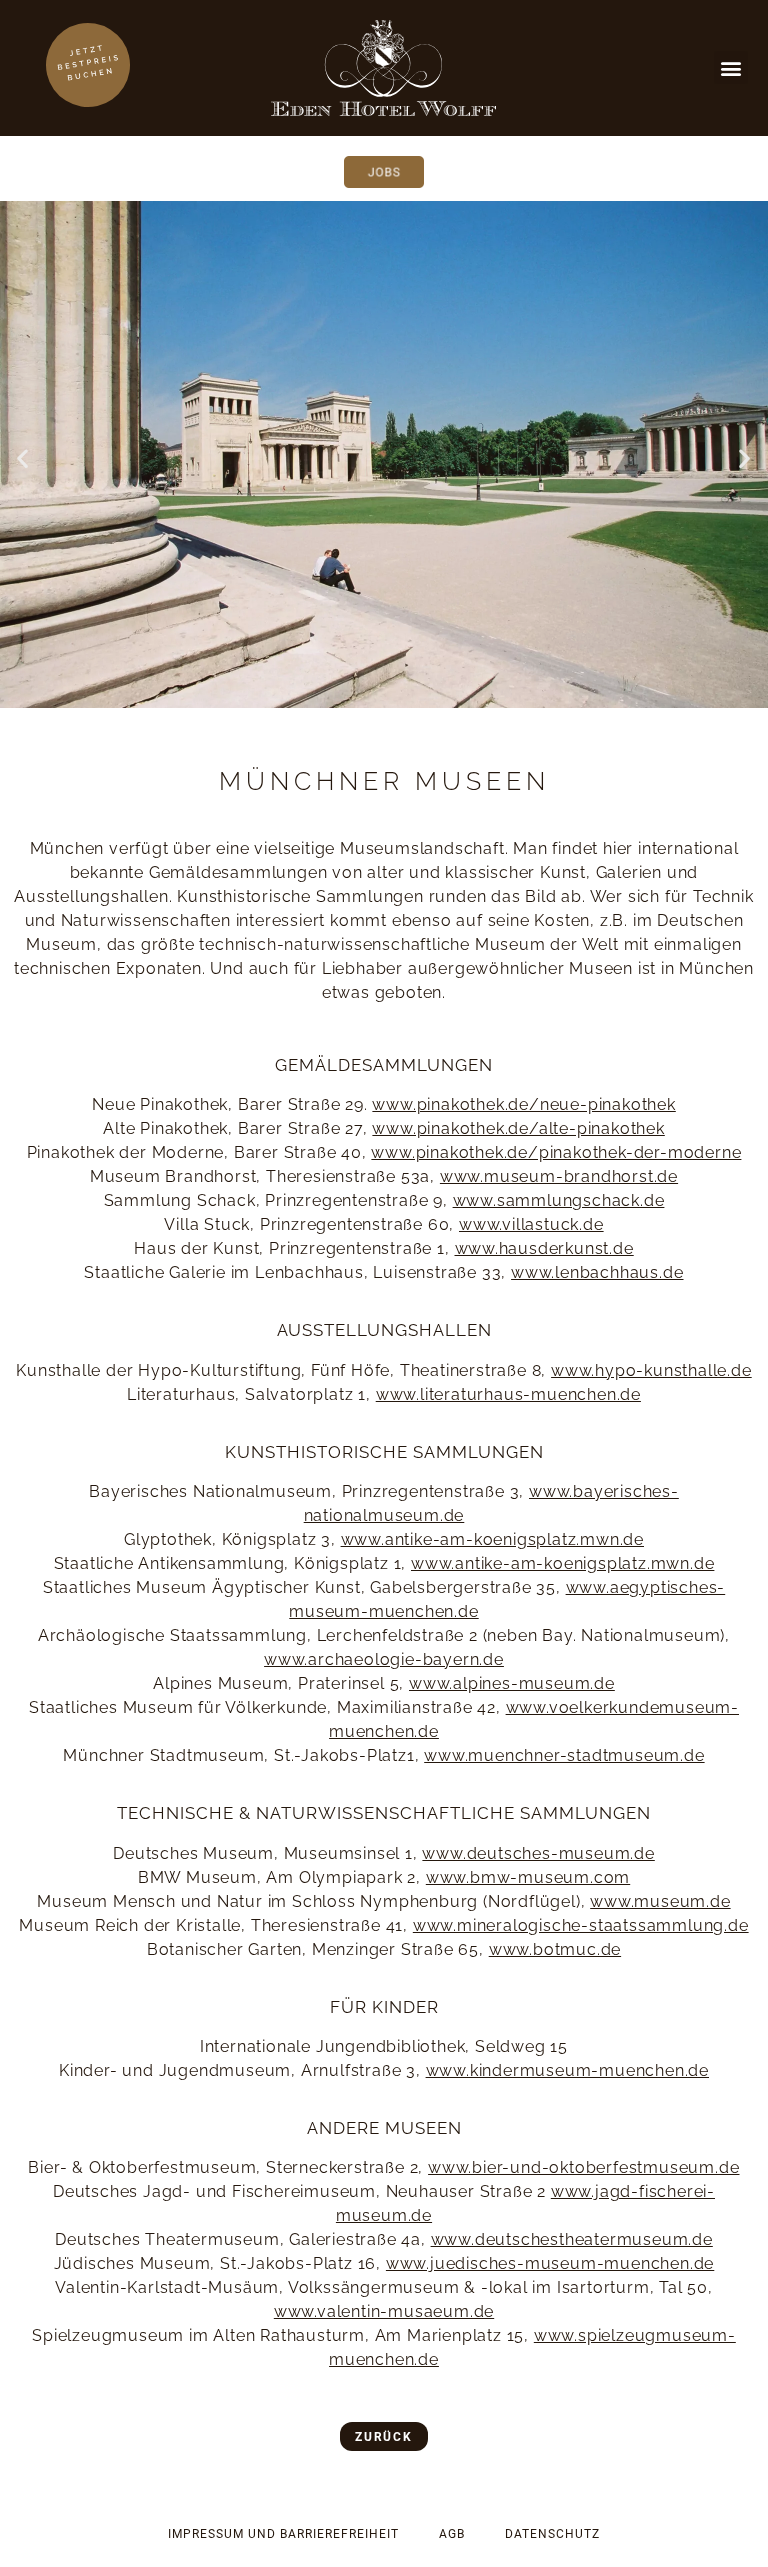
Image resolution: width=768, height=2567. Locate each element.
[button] (731, 67)
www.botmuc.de (555, 1949)
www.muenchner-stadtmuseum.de (564, 1755)
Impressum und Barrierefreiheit (283, 2534)
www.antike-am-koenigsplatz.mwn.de (492, 1539)
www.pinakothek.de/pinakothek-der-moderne (556, 1152)
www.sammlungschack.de (559, 1200)
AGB (452, 2534)
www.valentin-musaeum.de (384, 2311)
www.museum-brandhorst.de (559, 1176)
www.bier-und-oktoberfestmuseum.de (583, 2167)
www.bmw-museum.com (528, 1877)
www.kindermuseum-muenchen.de (567, 2070)
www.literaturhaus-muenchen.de (508, 1394)
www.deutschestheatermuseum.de (572, 2239)
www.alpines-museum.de (512, 1683)
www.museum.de (660, 1901)
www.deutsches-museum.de (538, 1853)
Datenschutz (552, 2534)
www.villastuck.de (531, 1224)
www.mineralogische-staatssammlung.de (581, 1925)
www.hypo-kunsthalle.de (651, 1370)
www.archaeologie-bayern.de (384, 1659)
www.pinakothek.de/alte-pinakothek (518, 1128)
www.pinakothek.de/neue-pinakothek (523, 1104)
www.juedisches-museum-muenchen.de (550, 2263)
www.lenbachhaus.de (597, 1272)
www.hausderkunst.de (544, 1248)
